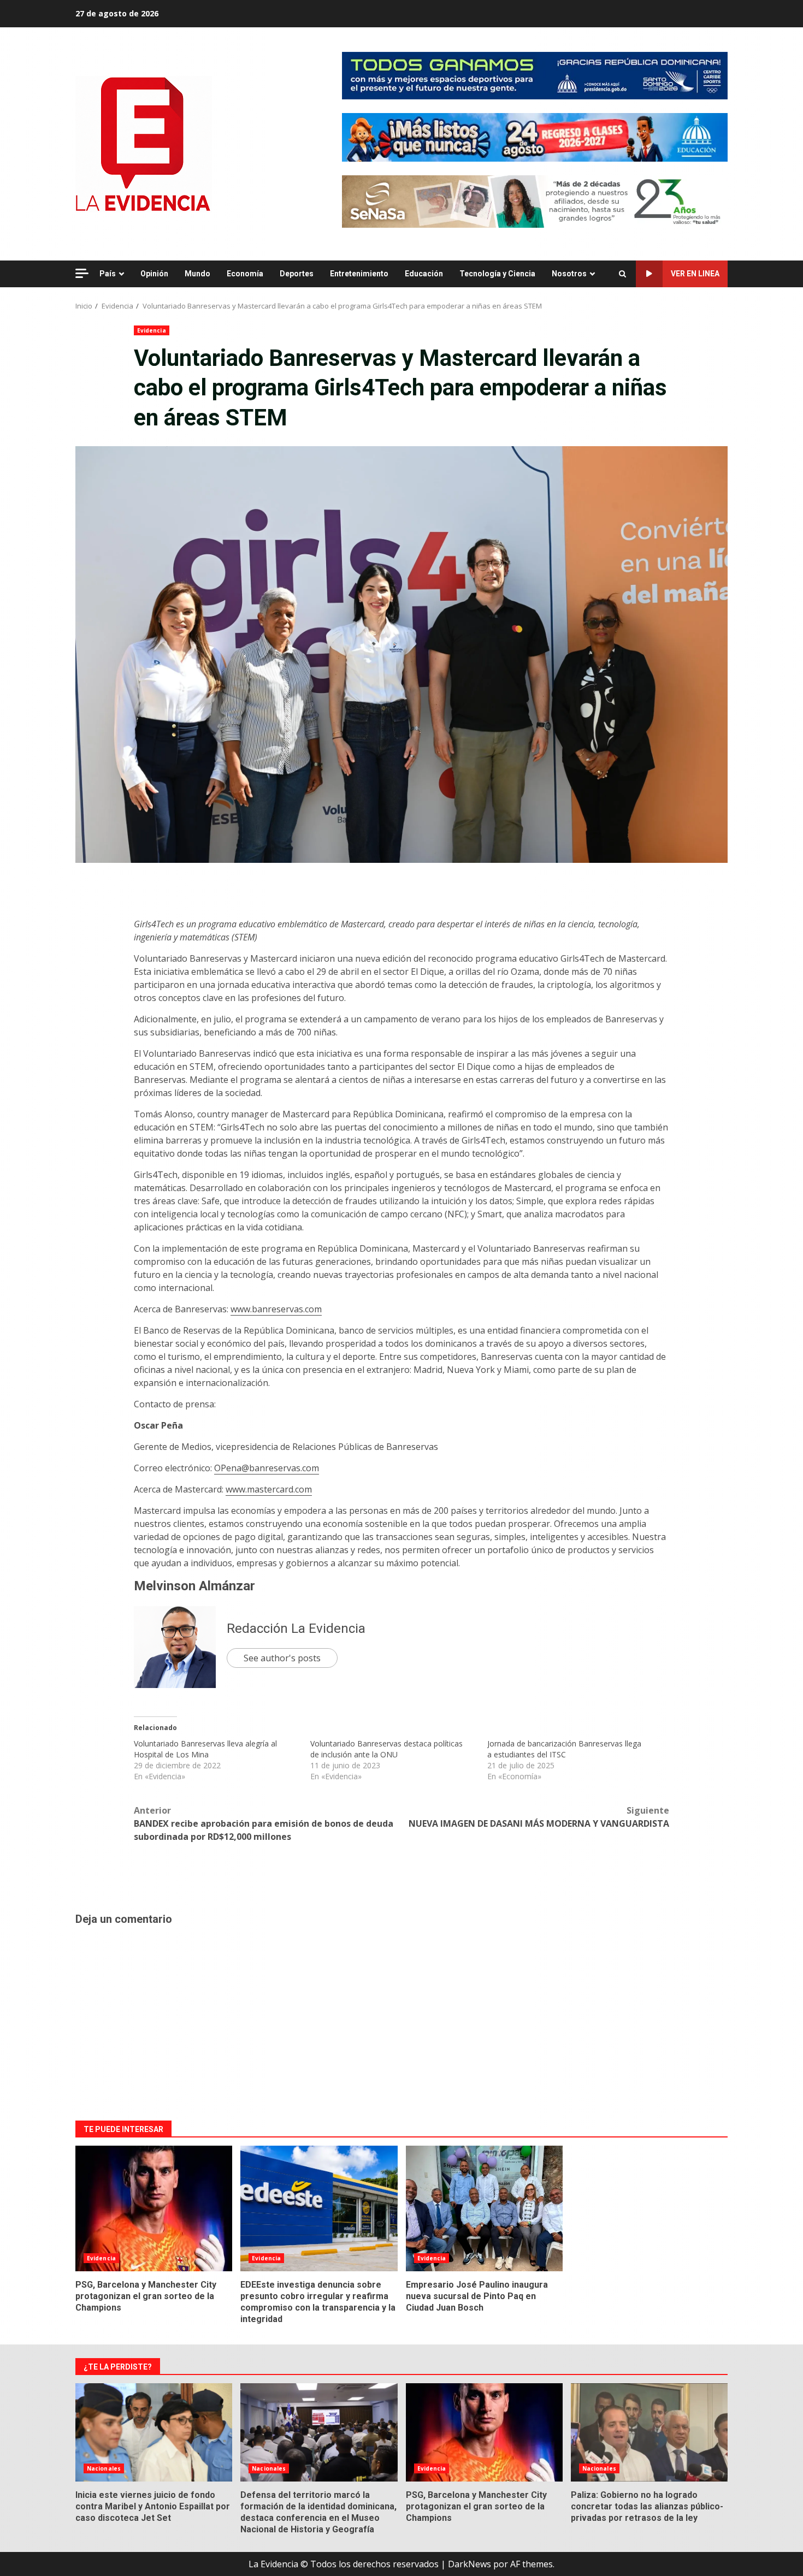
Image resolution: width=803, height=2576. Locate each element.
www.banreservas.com (276, 1309)
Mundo (197, 274)
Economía (245, 274)
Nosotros (569, 274)
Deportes (297, 274)
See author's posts (282, 1658)
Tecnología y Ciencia (497, 274)
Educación (424, 274)
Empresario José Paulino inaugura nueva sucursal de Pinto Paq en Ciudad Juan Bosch (484, 2208)
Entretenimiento (359, 274)
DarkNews (470, 2564)
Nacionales (104, 2468)
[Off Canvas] (82, 273)
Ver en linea (695, 274)
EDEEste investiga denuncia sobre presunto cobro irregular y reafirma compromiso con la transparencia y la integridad (319, 2208)
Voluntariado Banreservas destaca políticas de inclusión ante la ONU (386, 1749)
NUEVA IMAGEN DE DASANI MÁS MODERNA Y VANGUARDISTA (539, 1817)
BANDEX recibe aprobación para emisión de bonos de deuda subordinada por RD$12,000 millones (264, 1823)
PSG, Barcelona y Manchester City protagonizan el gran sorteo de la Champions (154, 2208)
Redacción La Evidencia (296, 1628)
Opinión (154, 274)
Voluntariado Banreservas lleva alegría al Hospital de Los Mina (205, 1749)
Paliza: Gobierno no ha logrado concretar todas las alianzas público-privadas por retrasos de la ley (649, 2432)
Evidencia (152, 330)
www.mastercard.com (269, 1489)
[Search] (622, 274)
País (108, 274)
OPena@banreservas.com (267, 1468)
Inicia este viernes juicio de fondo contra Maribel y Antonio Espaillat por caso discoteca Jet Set (154, 2432)
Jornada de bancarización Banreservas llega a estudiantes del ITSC (564, 1749)
